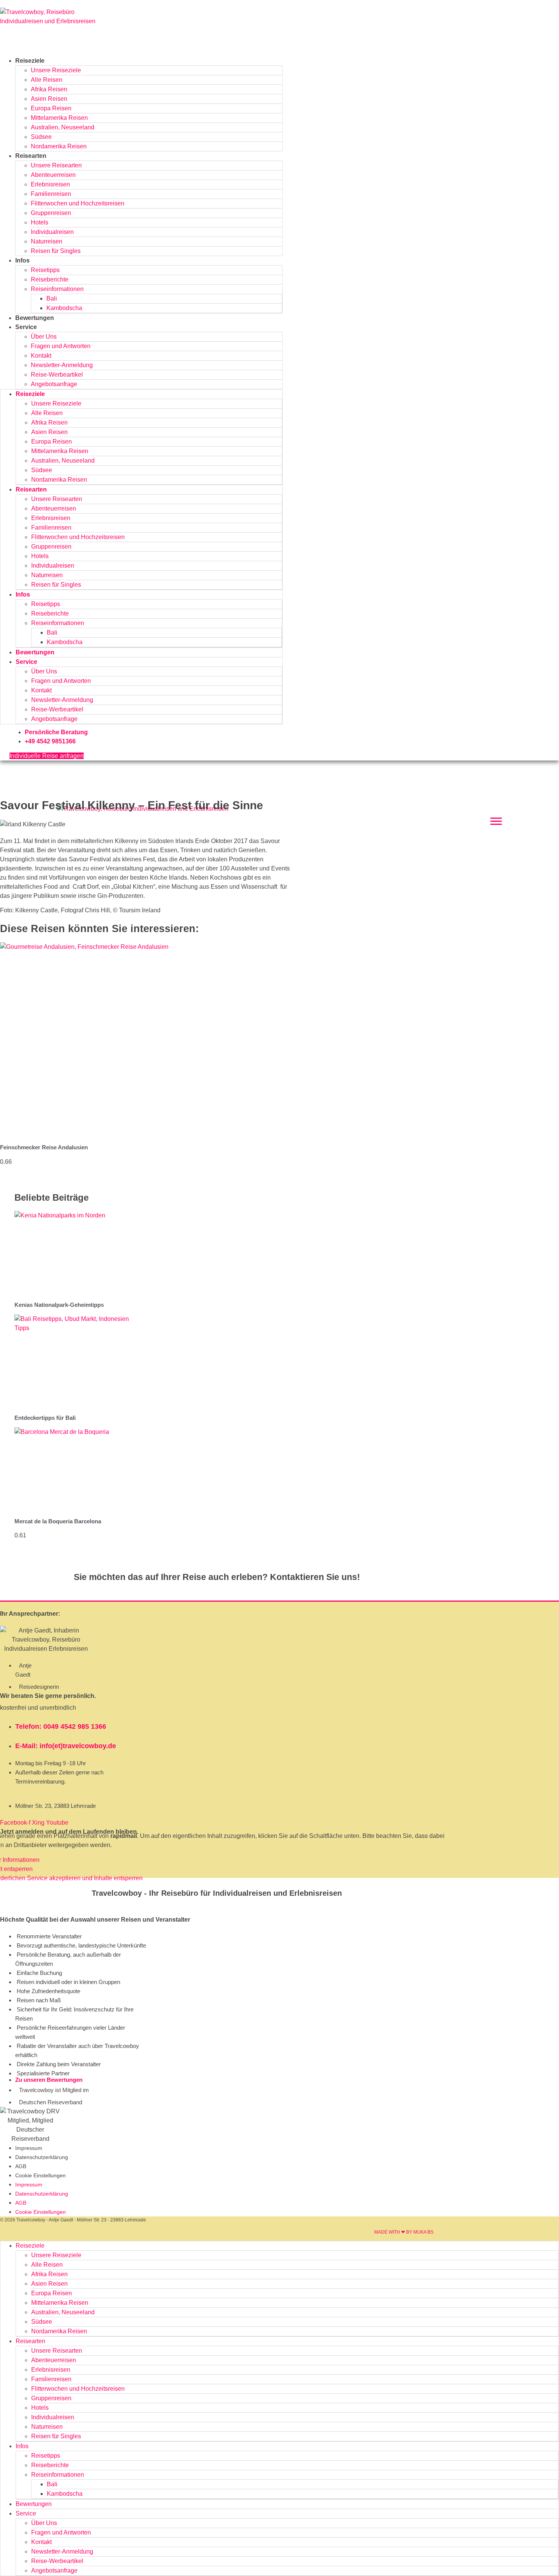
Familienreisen (51, 194)
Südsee (41, 137)
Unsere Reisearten (56, 165)
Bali (52, 298)
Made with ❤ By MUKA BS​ (404, 2232)
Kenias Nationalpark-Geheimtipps (59, 1305)
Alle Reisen (47, 80)
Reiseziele (30, 61)
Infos (22, 260)
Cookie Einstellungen (40, 2175)
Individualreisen (52, 232)
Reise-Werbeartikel (57, 375)
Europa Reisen (51, 108)
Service (26, 327)
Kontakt (41, 356)
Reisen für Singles (56, 251)
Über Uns (44, 337)
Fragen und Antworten (61, 346)
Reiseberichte (50, 279)
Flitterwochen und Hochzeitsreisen (78, 203)
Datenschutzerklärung (42, 2157)
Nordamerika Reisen (59, 146)
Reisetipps (45, 270)
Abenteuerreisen (53, 175)
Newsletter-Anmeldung (62, 365)
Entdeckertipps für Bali (45, 1418)
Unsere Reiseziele (56, 70)
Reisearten (31, 156)
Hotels (40, 222)
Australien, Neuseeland (63, 127)
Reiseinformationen (57, 289)
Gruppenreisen (51, 213)
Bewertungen (35, 318)
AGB (21, 2166)
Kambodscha (64, 308)
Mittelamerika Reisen (59, 118)
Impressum (29, 2148)
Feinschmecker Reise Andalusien (44, 1147)
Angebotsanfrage (54, 384)
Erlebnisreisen (50, 184)
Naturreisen (47, 241)
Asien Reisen (49, 99)
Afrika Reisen (49, 89)
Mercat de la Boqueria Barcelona (58, 1521)
